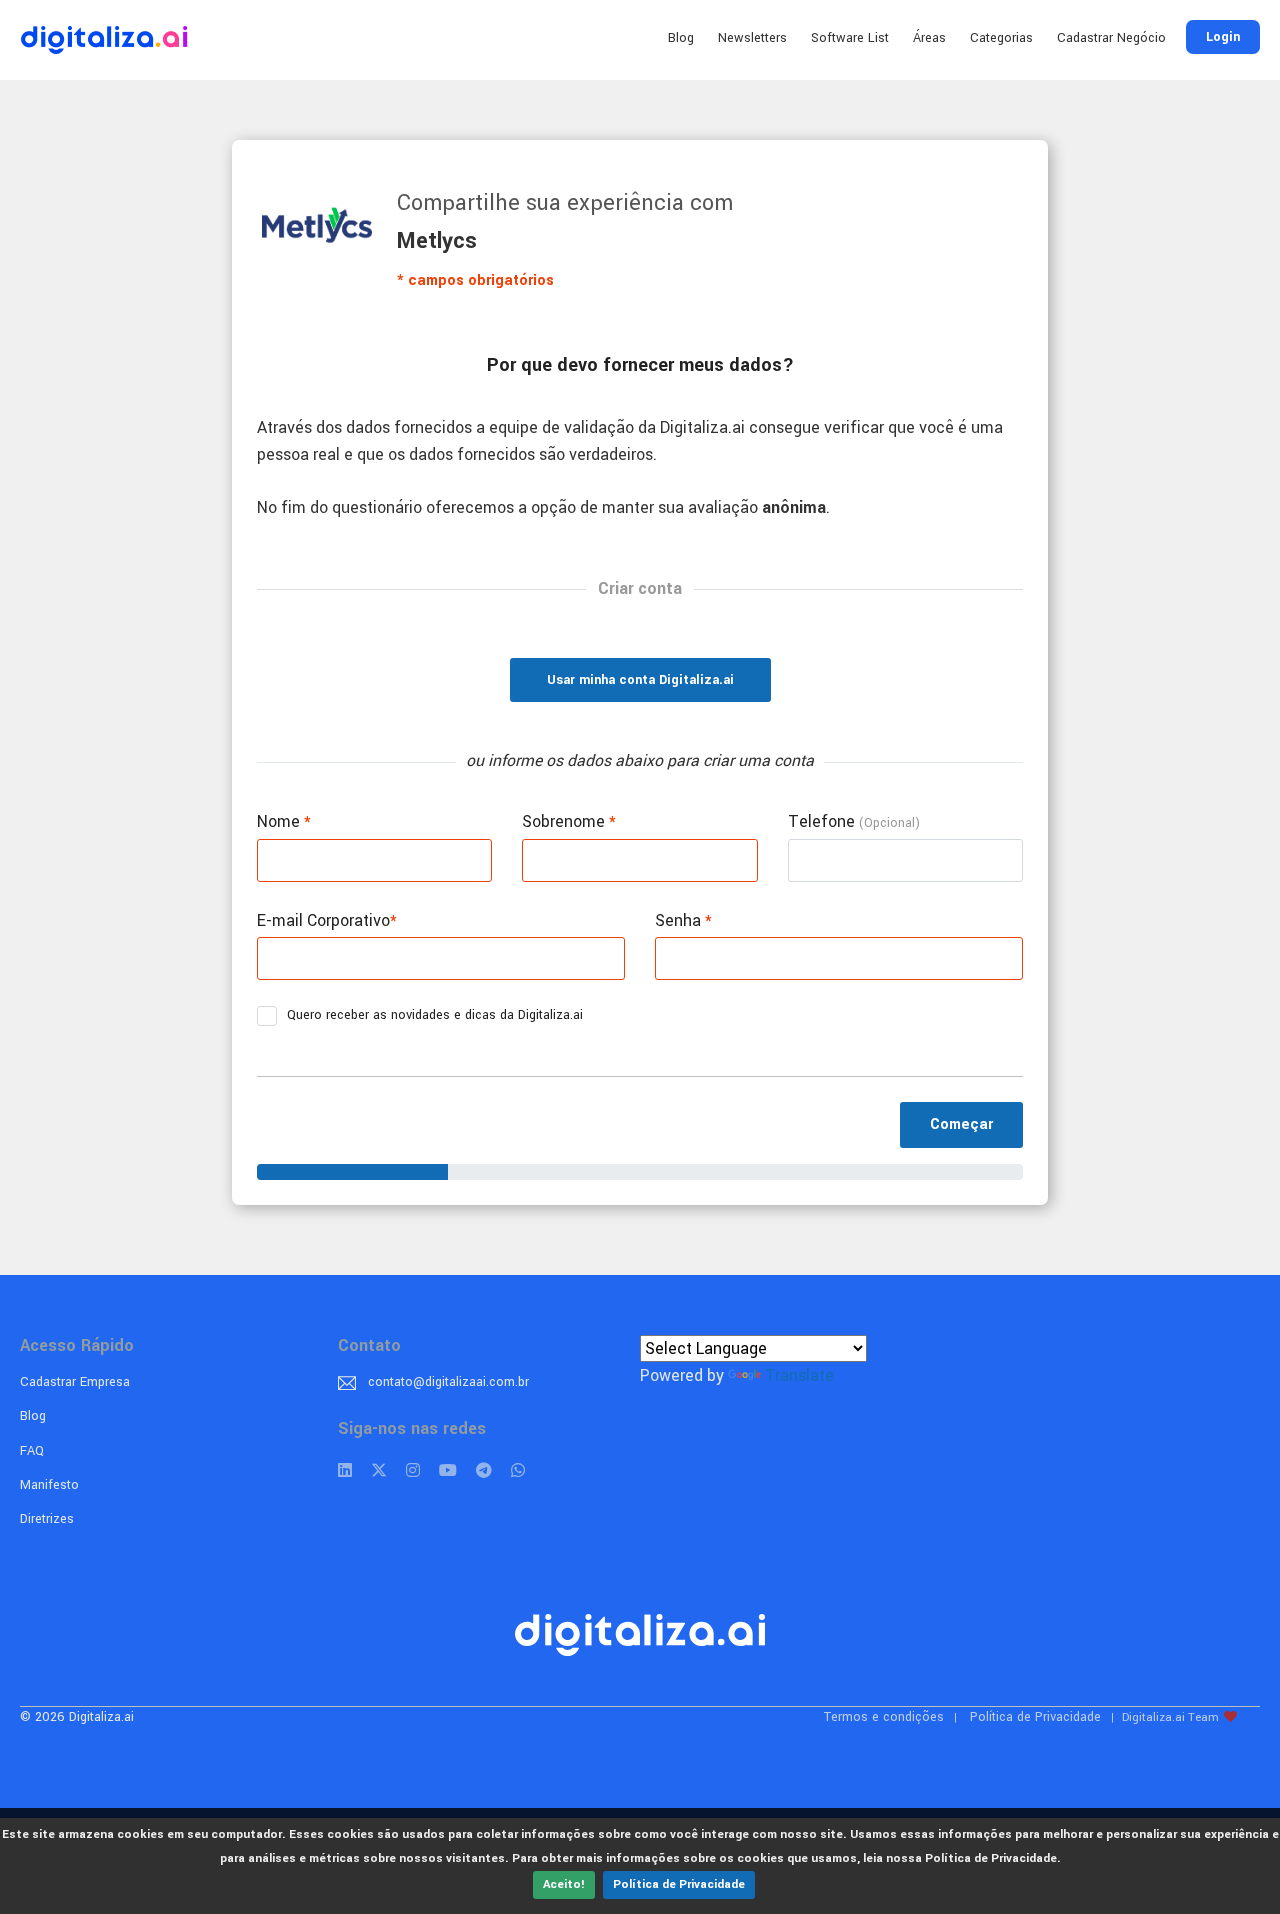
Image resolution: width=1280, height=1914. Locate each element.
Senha (683, 920)
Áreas (929, 38)
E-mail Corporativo (327, 920)
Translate (799, 1375)
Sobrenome (569, 821)
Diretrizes (47, 1519)
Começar (961, 1124)
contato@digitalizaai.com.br (448, 1382)
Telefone (854, 821)
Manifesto (49, 1485)
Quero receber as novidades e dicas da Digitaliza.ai (435, 1015)
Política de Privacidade (679, 1884)
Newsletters (752, 38)
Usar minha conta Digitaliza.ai (640, 680)
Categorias (1001, 38)
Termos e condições (884, 1717)
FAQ (32, 1451)
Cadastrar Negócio (1111, 38)
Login (1223, 37)
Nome (284, 821)
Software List (850, 38)
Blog (681, 38)
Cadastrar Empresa (75, 1382)
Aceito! (564, 1884)
